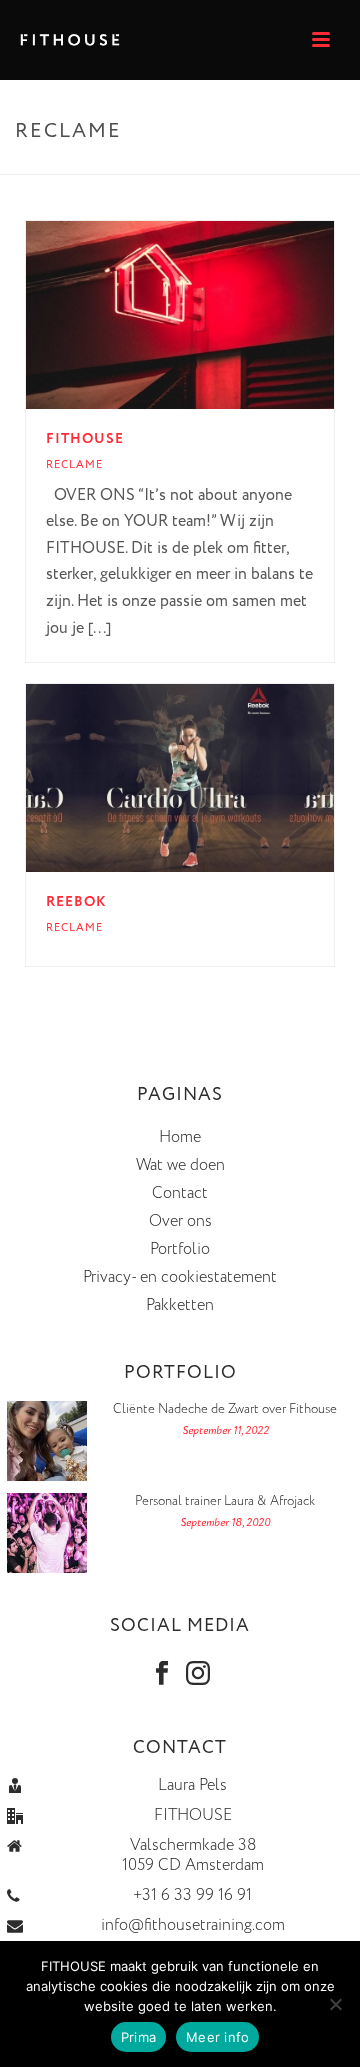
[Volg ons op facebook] (162, 1675)
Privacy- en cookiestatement (180, 1278)
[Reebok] (219, 778)
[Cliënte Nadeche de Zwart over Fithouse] (47, 1441)
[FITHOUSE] (219, 315)
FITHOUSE (85, 439)
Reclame (74, 465)
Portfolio (180, 1250)
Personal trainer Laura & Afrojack (225, 1502)
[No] (335, 2004)
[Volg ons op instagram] (198, 1675)
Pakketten (180, 1306)
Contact (180, 1194)
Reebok (76, 902)
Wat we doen (180, 1166)
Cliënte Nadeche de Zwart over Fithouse (225, 1410)
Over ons (180, 1222)
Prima (138, 2037)
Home (180, 1138)
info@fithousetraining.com (193, 1926)
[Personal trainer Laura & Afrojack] (47, 1533)
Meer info (217, 2037)
